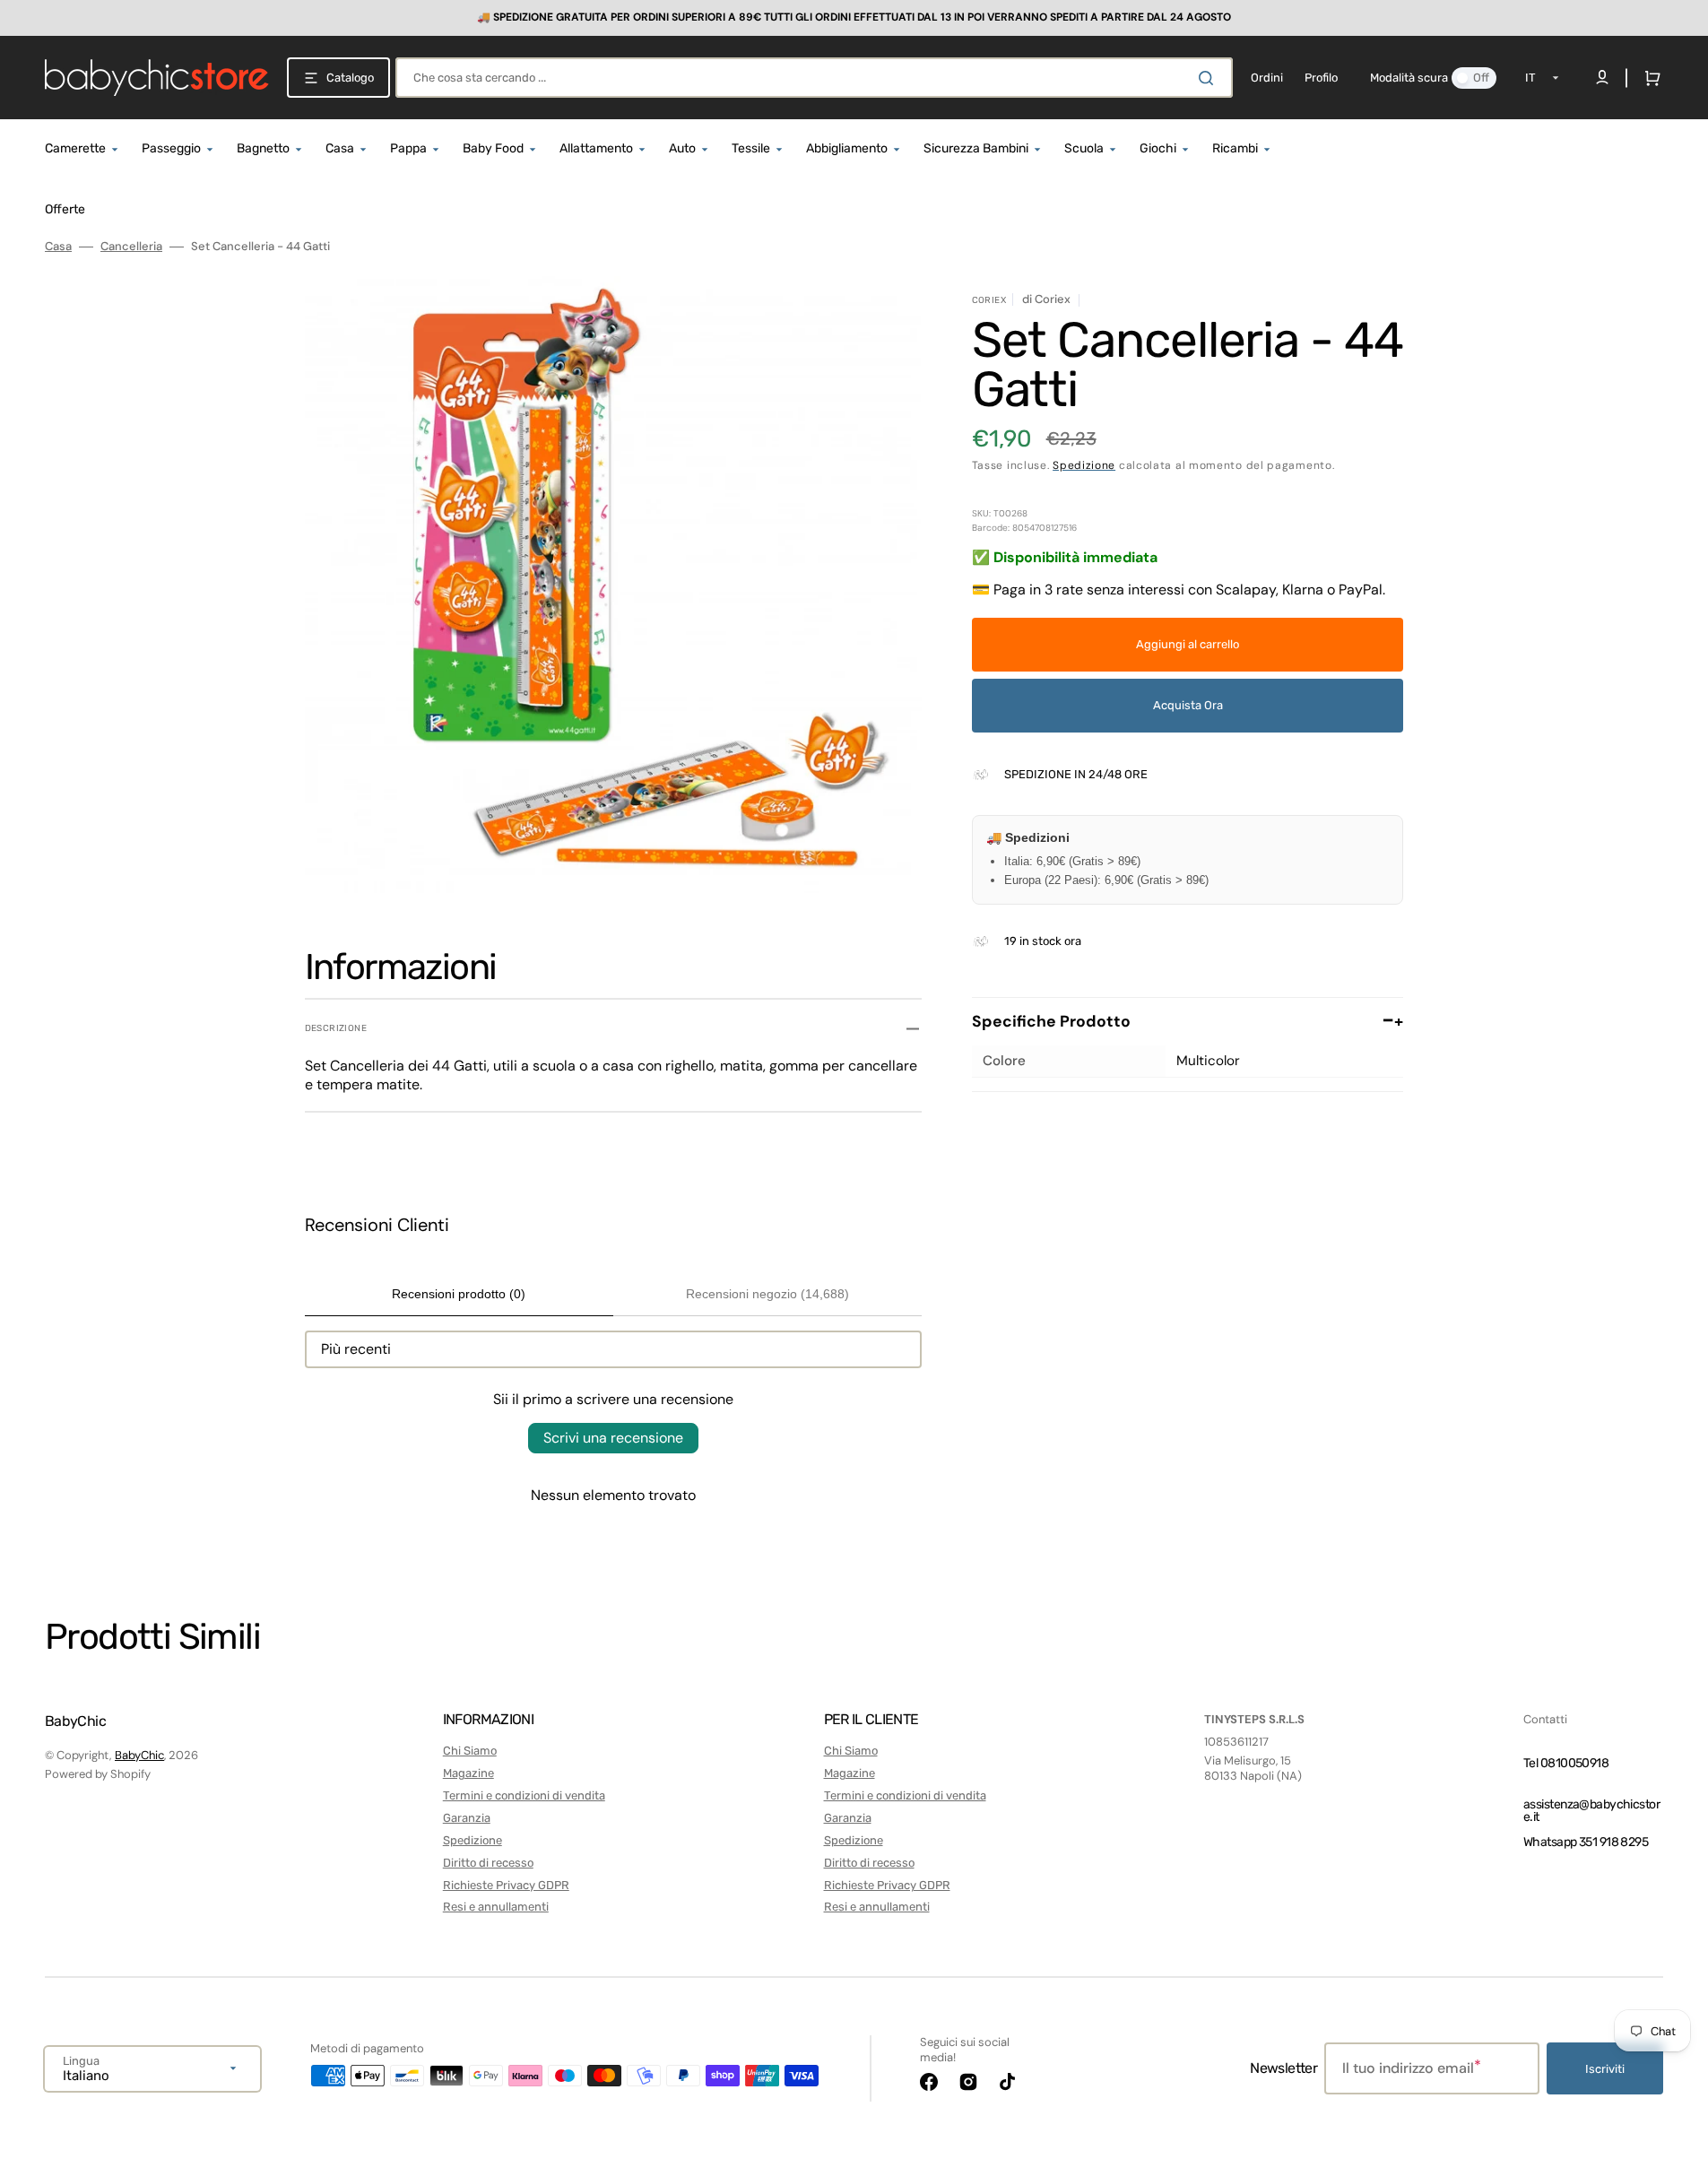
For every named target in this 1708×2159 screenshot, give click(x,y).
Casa (58, 247)
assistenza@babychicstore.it (1591, 1811)
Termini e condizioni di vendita (524, 1795)
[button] (1649, 78)
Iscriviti (1605, 2069)
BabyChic (139, 1755)
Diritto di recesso (488, 1863)
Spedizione (1084, 465)
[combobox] (814, 78)
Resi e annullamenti (496, 1907)
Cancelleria (131, 247)
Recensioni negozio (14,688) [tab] (767, 1294)
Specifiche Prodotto (1188, 1021)
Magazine (468, 1773)
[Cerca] (1209, 78)
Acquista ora (1188, 705)
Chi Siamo (470, 1751)
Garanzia (467, 1818)
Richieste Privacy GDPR (506, 1885)
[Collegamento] (854, 18)
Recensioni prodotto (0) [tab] (459, 1294)
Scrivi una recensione (613, 1438)
